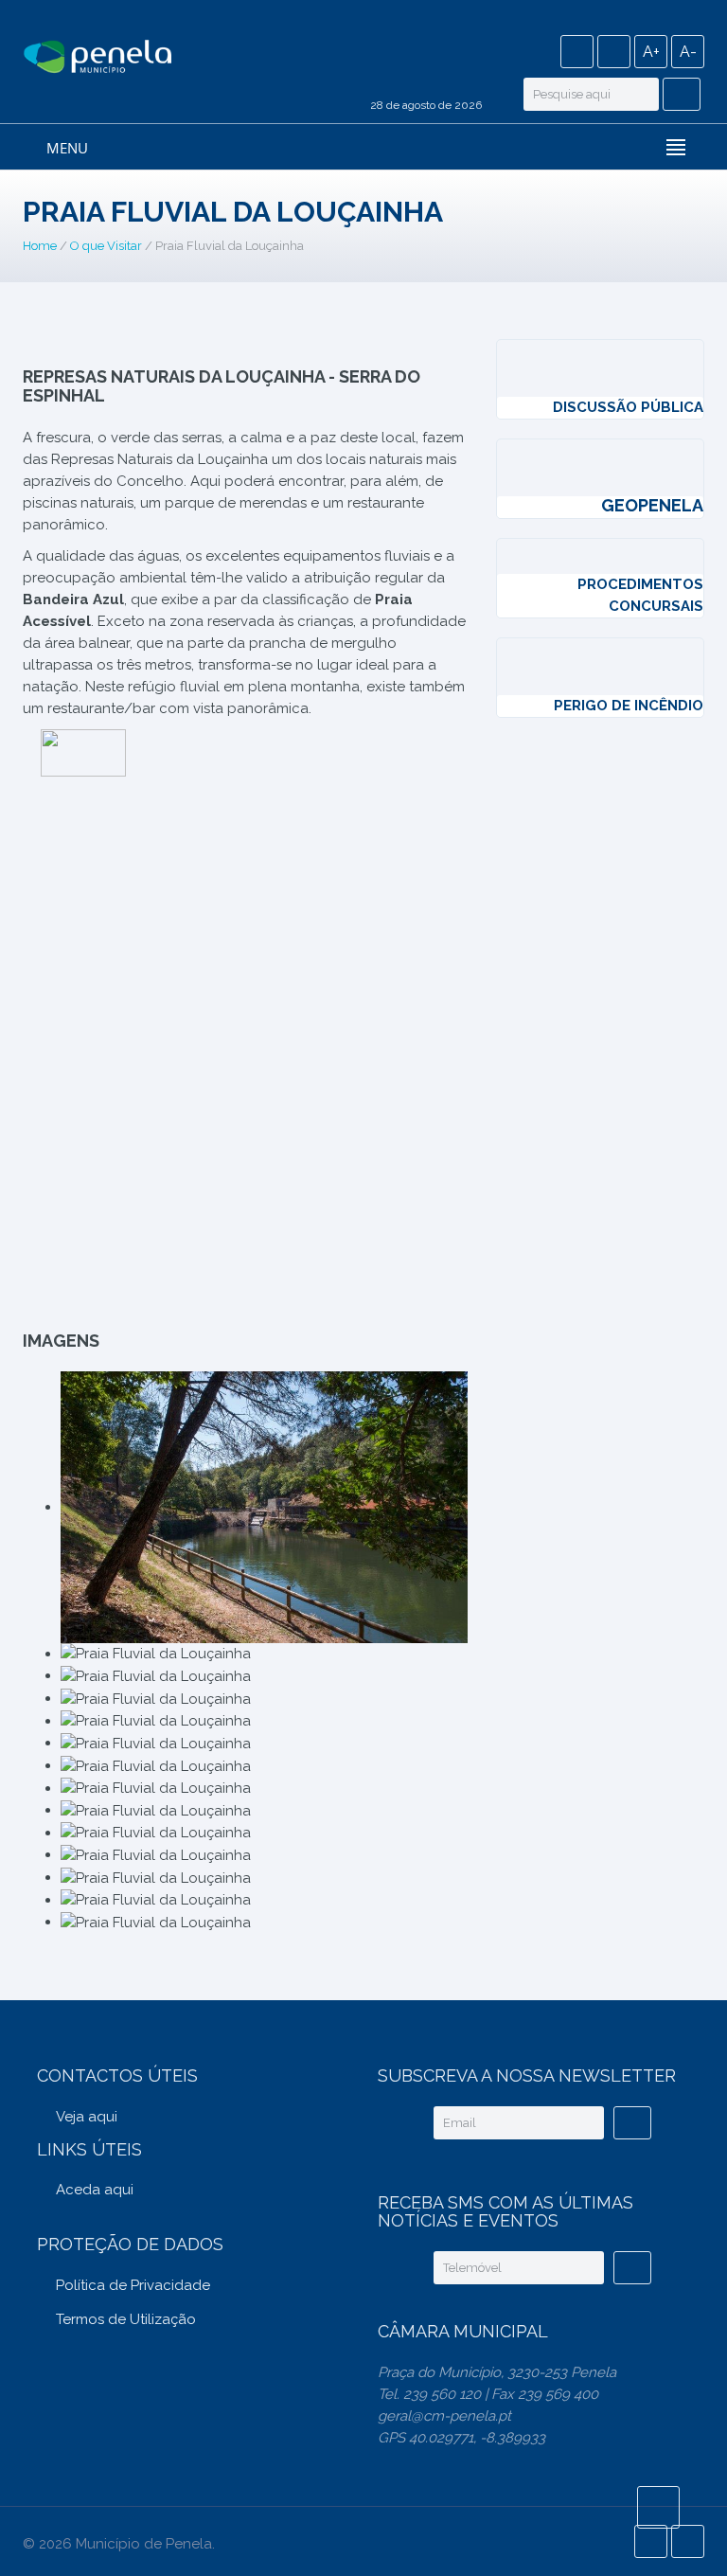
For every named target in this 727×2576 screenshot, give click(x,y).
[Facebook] (577, 52)
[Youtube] (614, 52)
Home (40, 246)
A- (688, 52)
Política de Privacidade (133, 2285)
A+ (651, 52)
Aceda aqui (95, 2190)
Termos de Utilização (126, 2319)
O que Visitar (106, 246)
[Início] (98, 58)
